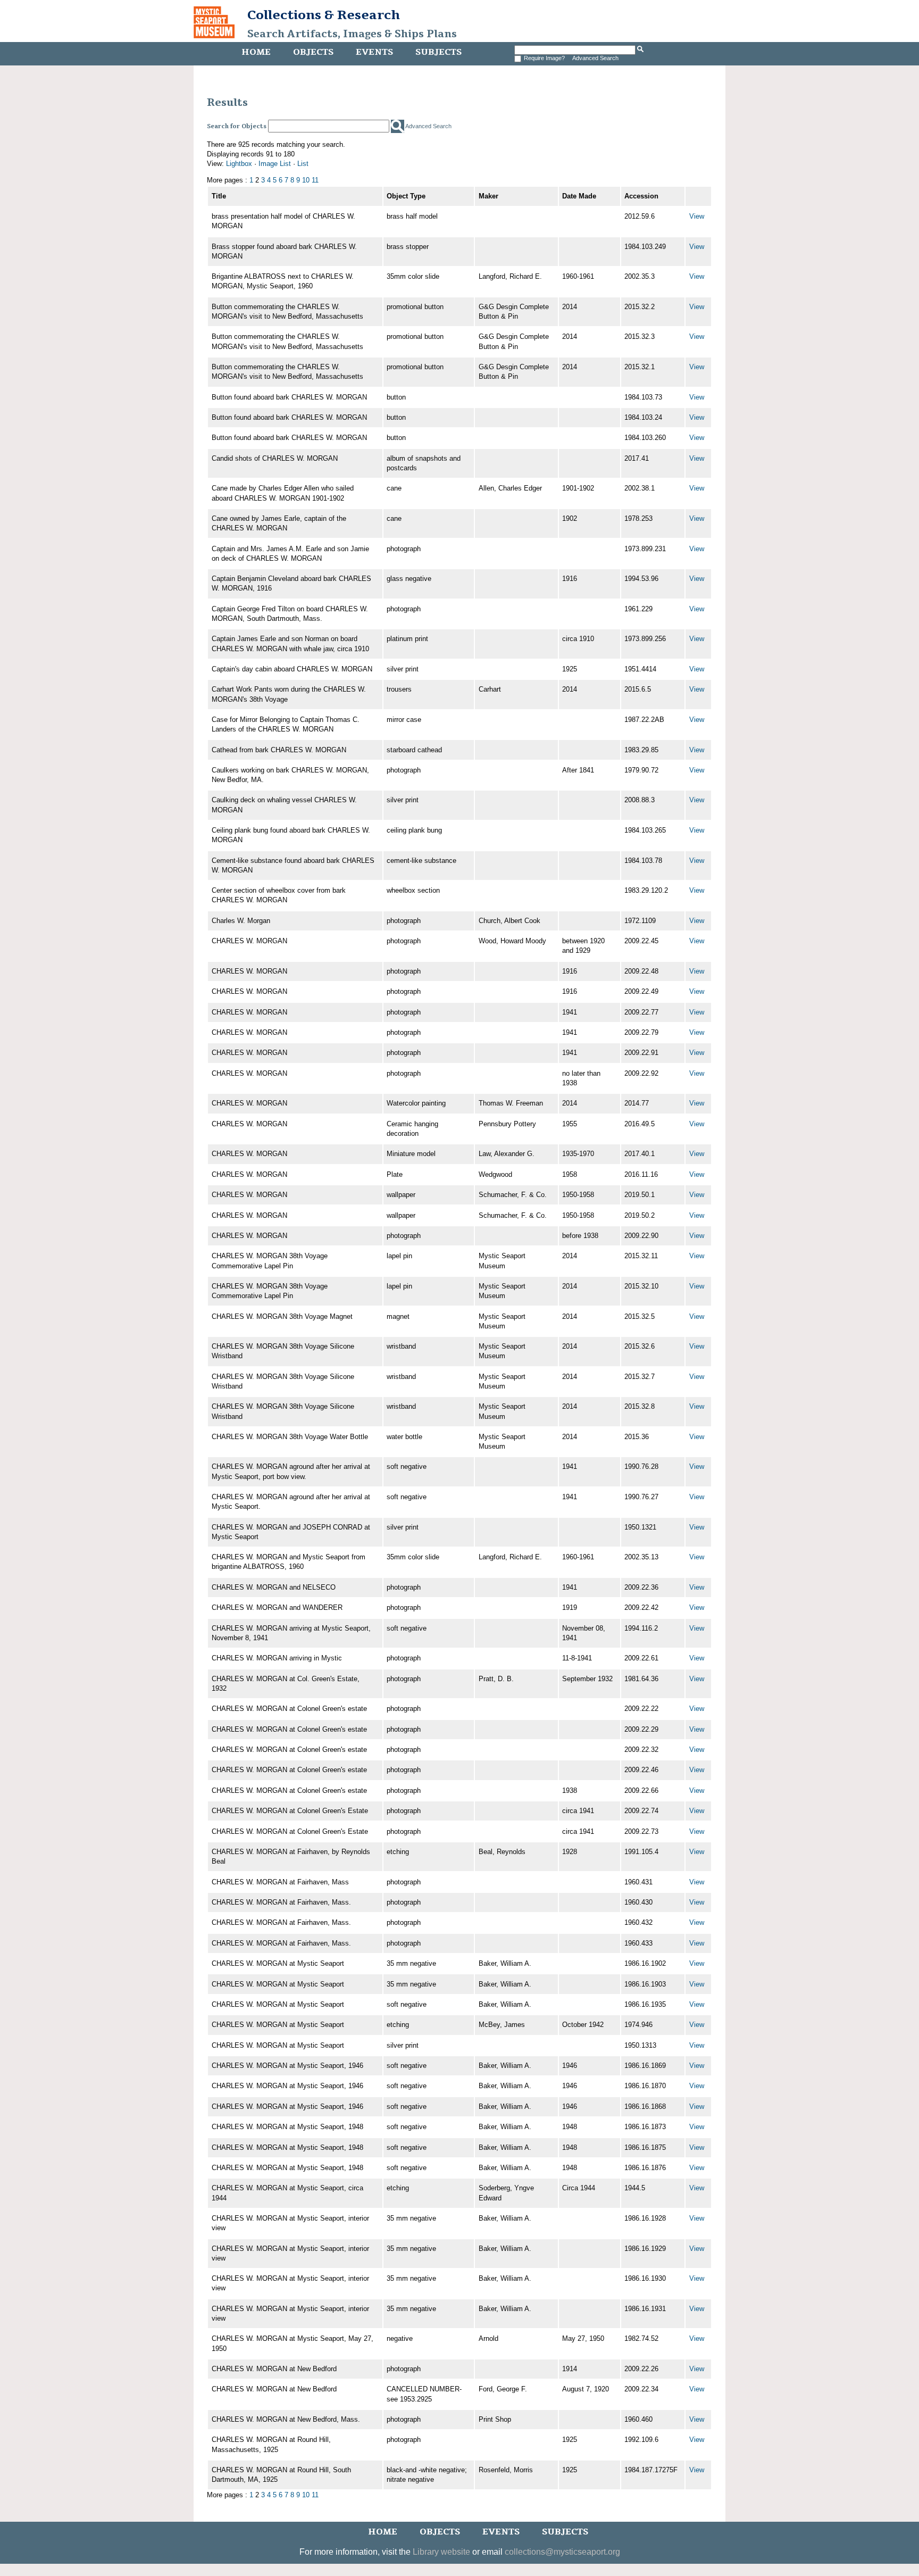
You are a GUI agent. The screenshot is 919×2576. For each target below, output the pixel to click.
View (697, 216)
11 (315, 180)
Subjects (438, 52)
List (303, 164)
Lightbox (239, 164)
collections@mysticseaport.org (562, 2552)
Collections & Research (324, 15)
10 (306, 180)
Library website (441, 2552)
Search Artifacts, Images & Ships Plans (352, 34)
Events (374, 52)
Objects (313, 52)
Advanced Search (595, 58)
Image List (275, 164)
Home (256, 52)
